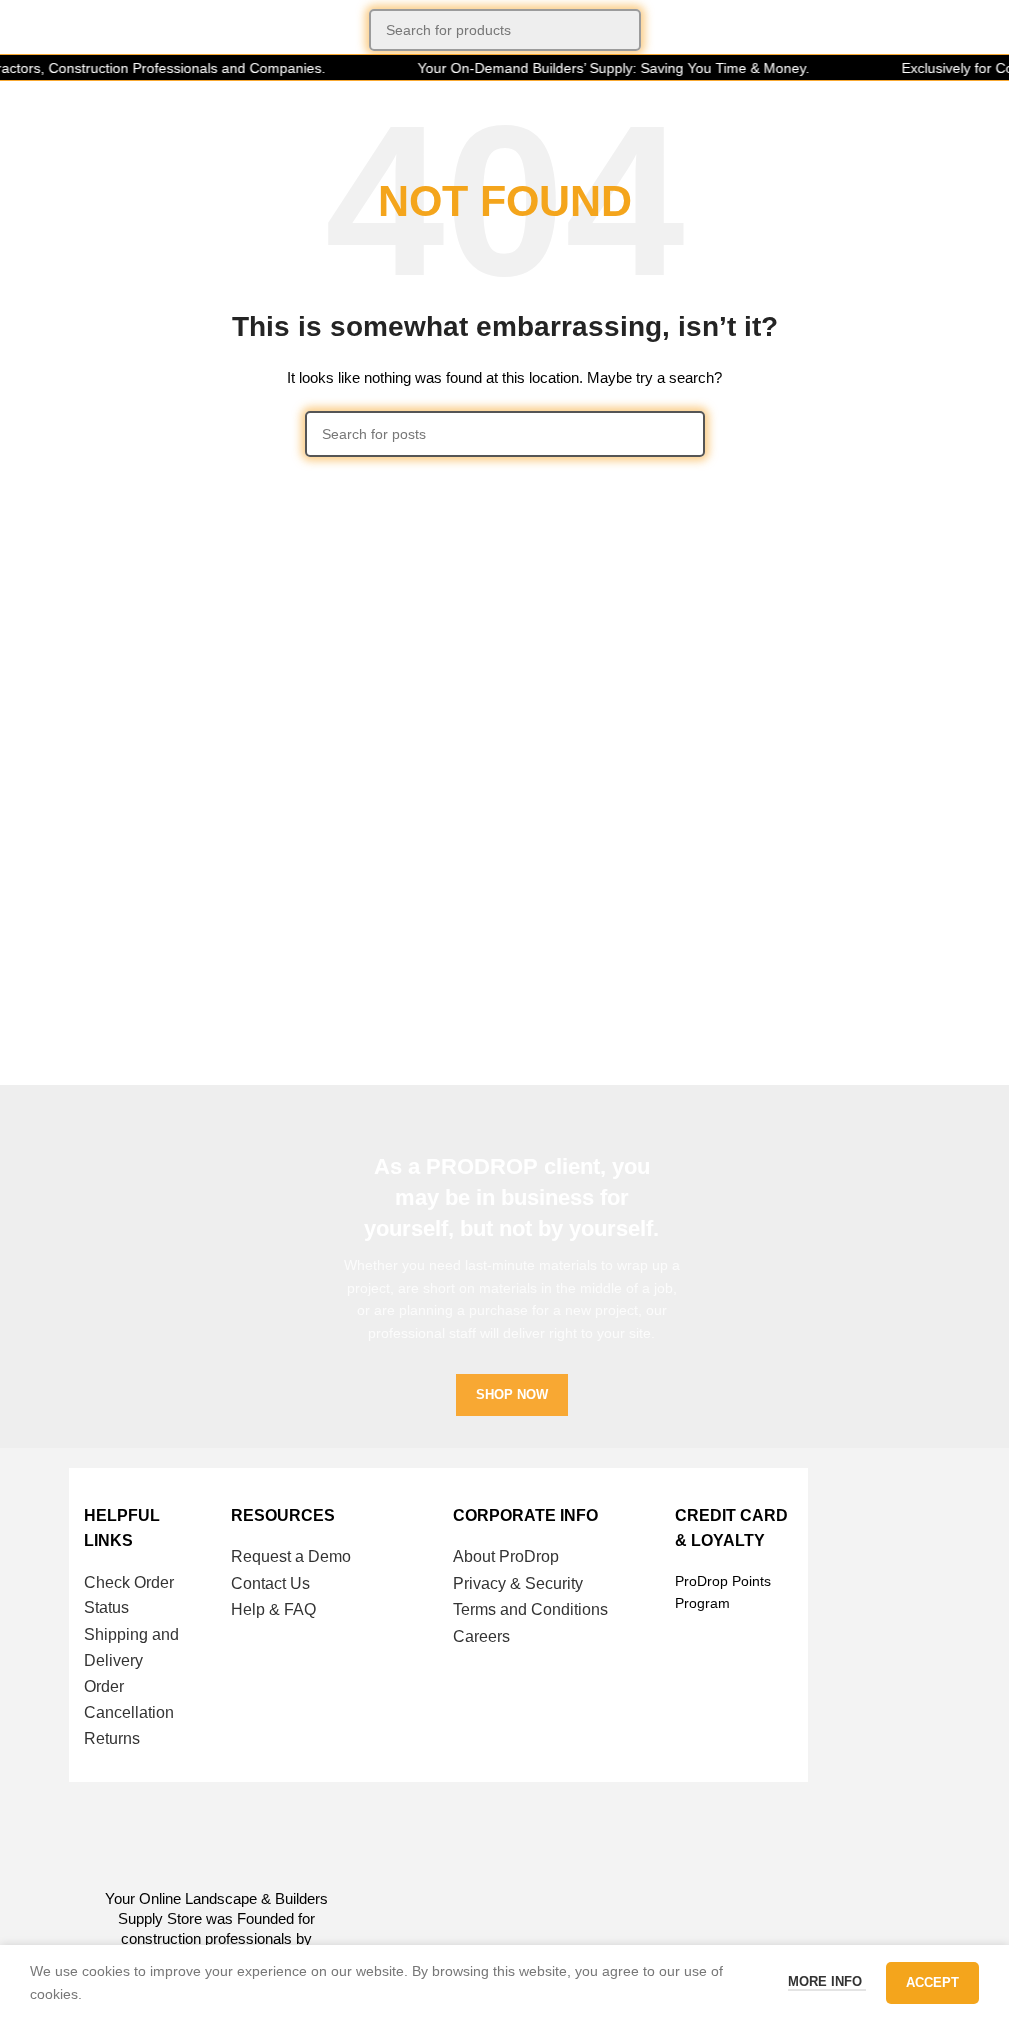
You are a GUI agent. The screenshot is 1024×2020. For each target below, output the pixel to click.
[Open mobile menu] (23, 30)
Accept (932, 1982)
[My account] (986, 30)
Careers (481, 1636)
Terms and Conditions (530, 1609)
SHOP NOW (512, 1394)
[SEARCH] (620, 30)
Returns (112, 1738)
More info (827, 1981)
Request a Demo (291, 1556)
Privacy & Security (518, 1583)
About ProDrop (506, 1556)
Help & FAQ (273, 1609)
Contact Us (270, 1583)
